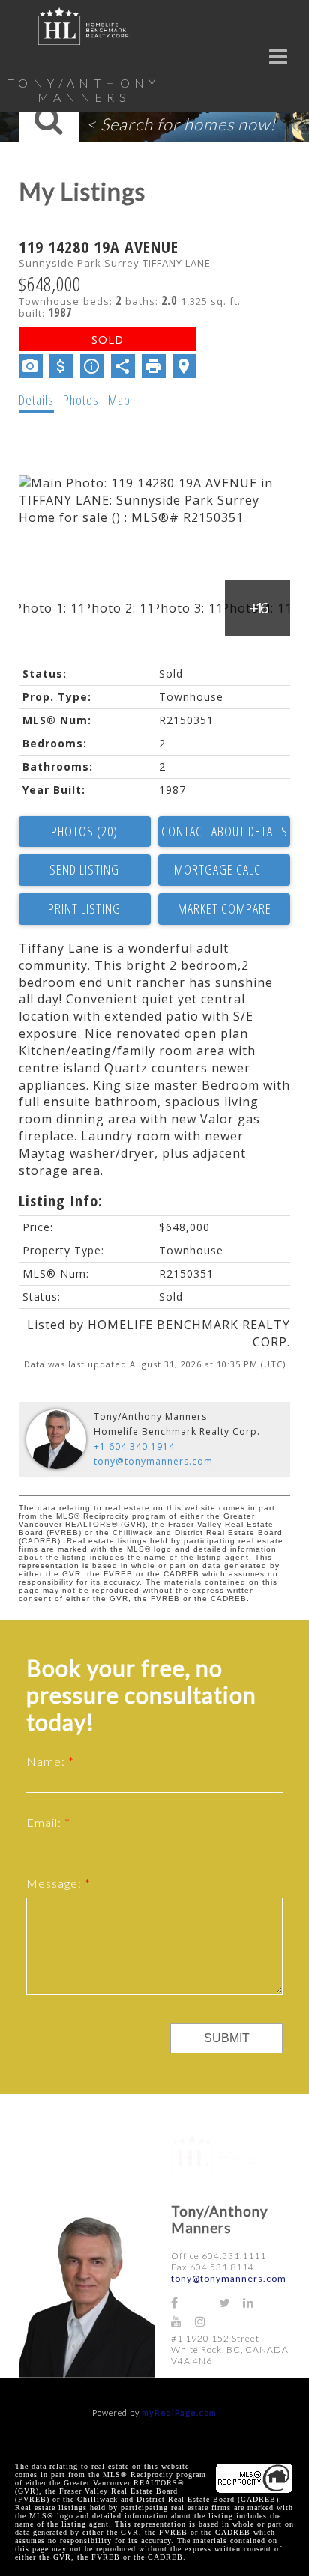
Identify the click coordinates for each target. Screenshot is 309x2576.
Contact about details (225, 831)
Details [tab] (36, 400)
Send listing (84, 869)
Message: (55, 1883)
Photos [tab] (81, 400)
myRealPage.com (179, 2412)
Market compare (225, 908)
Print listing (84, 908)
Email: (45, 1822)
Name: (47, 1761)
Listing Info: (61, 1201)
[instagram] (207, 2321)
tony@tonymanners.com (153, 1461)
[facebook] (183, 2302)
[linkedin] (255, 2302)
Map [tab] (119, 400)
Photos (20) (84, 831)
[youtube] (183, 2321)
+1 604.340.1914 (134, 1446)
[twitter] (231, 2302)
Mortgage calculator (224, 870)
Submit (227, 2038)
